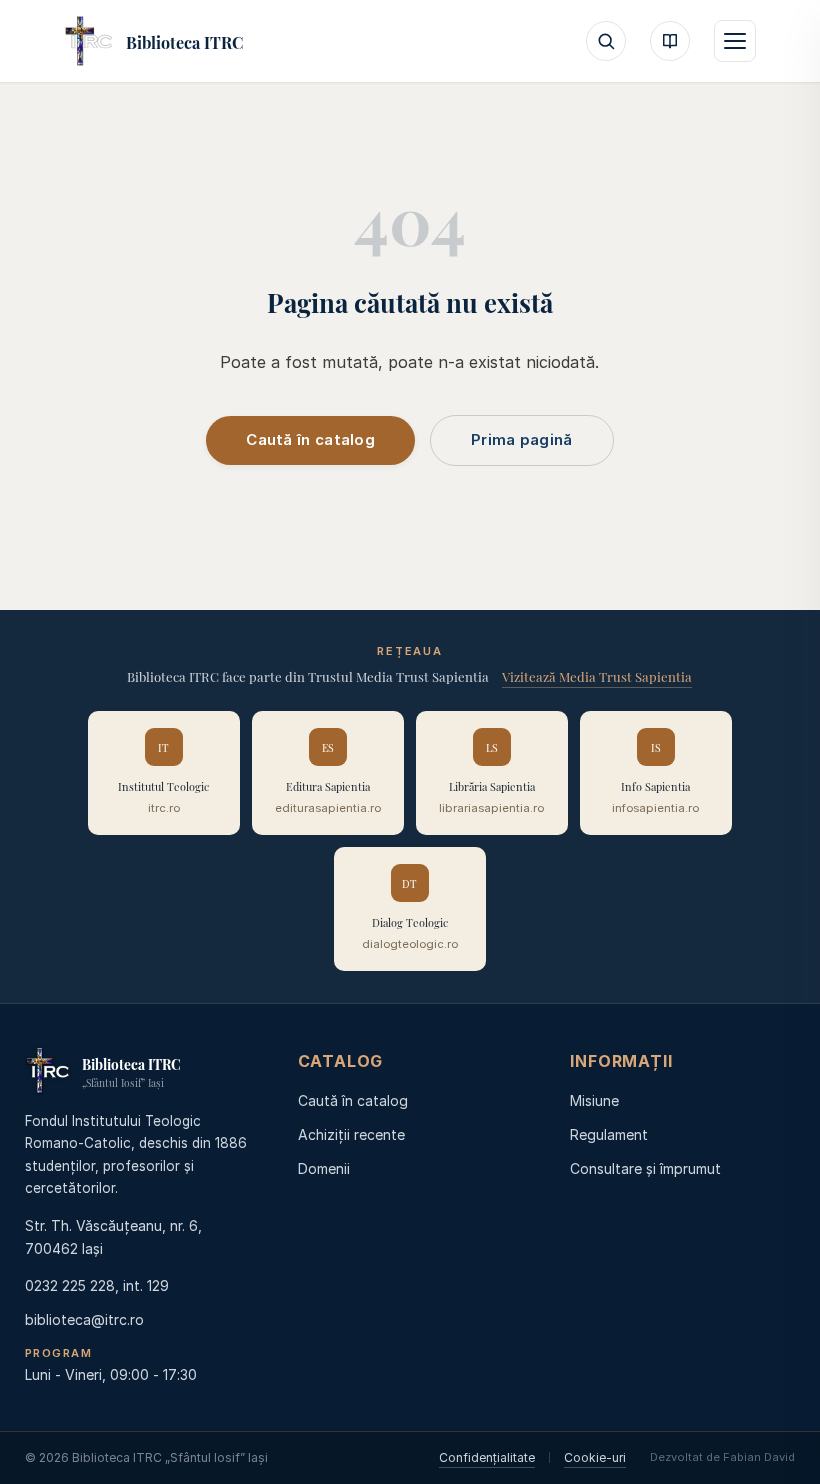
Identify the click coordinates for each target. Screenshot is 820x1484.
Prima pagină (522, 439)
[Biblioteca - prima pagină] (89, 41)
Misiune (594, 1100)
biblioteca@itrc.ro (84, 1319)
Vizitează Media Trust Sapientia (597, 675)
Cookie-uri (595, 1457)
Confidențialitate (487, 1457)
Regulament (609, 1134)
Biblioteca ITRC (184, 41)
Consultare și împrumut (645, 1168)
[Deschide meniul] (735, 41)
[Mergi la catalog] (670, 41)
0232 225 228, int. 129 (97, 1285)
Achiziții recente (351, 1134)
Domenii (324, 1168)
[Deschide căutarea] (606, 41)
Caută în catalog (310, 439)
